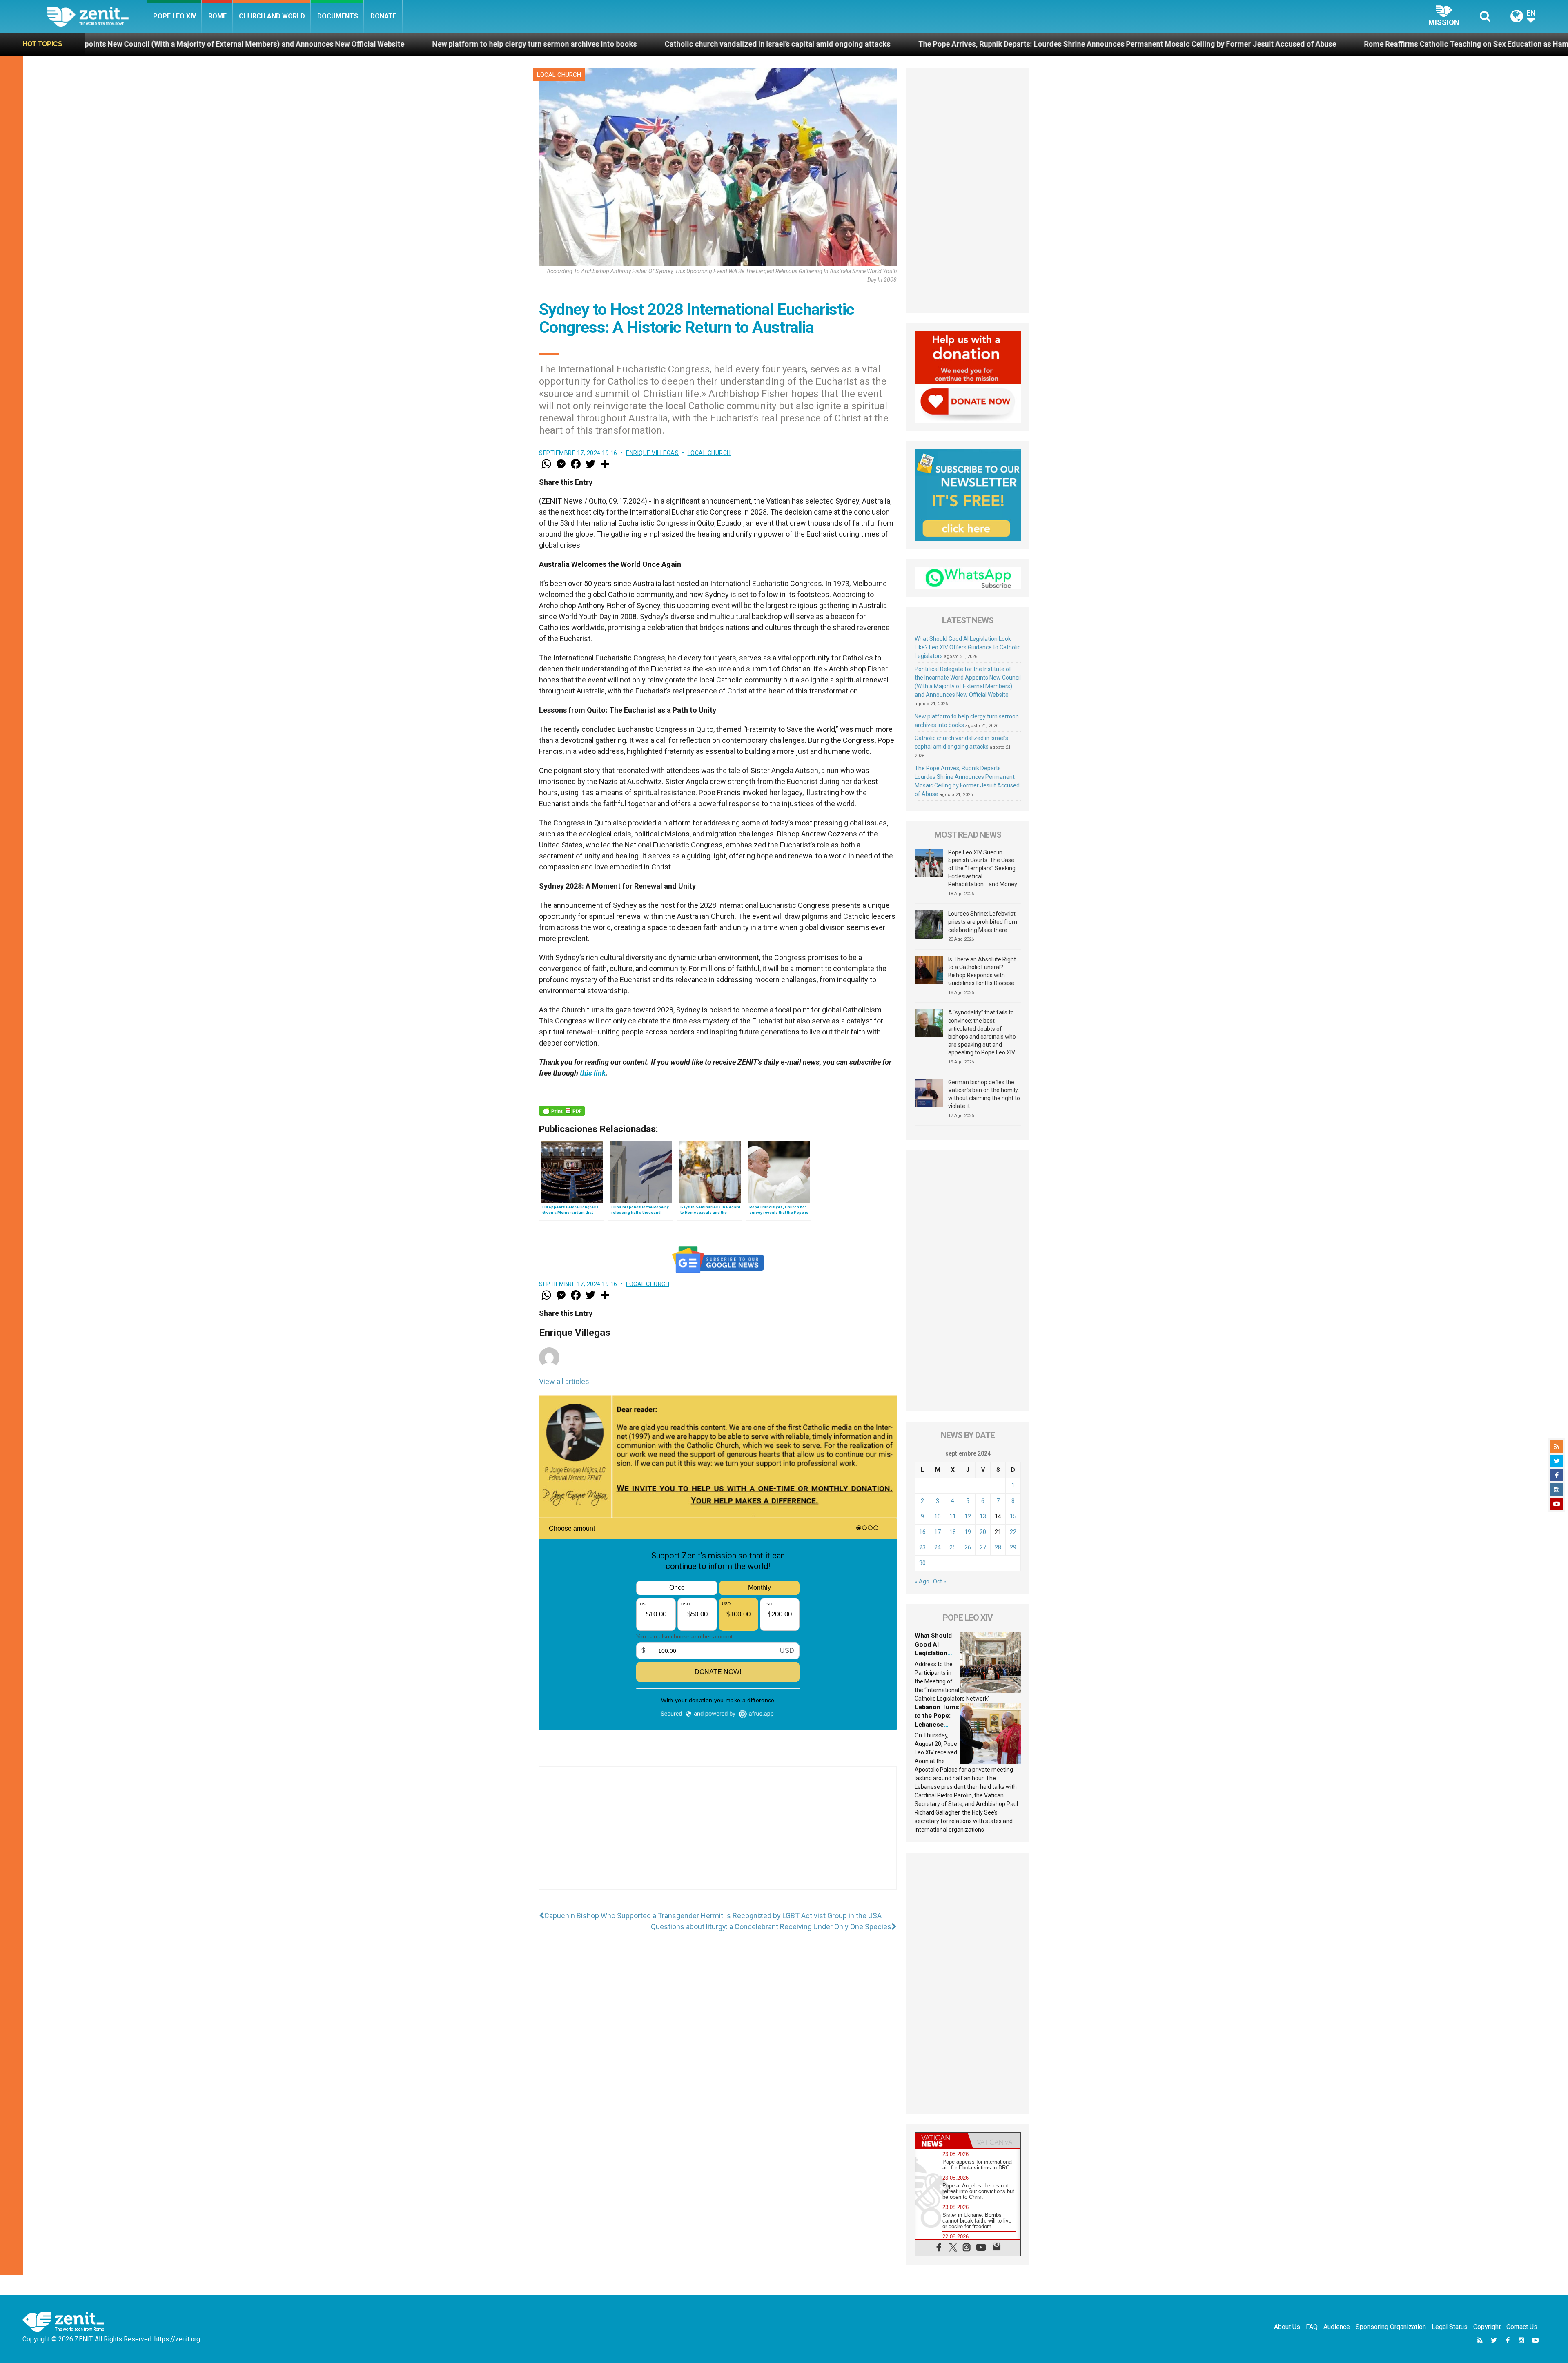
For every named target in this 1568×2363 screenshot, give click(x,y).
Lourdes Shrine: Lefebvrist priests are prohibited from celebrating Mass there (983, 922)
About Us (1287, 2327)
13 (983, 1516)
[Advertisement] (718, 1836)
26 (968, 1547)
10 (938, 1516)
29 (1013, 1547)
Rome (217, 16)
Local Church (559, 75)
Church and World (272, 16)
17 (938, 1532)
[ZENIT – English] (97, 16)
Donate (383, 16)
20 (983, 1532)
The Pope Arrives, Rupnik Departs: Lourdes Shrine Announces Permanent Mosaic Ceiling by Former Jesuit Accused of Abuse (699, 44)
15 (1013, 1516)
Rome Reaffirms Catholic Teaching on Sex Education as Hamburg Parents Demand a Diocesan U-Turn (1107, 44)
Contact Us (1522, 2327)
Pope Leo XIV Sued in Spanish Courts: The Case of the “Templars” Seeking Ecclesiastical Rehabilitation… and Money (983, 868)
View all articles (564, 1381)
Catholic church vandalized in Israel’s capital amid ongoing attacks (350, 44)
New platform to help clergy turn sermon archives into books (107, 44)
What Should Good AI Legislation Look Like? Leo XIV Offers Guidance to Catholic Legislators (968, 647)
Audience (1337, 2327)
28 (998, 1547)
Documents (338, 16)
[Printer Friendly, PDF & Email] (562, 1111)
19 (968, 1532)
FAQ (1312, 2327)
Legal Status (1450, 2327)
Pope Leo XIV (175, 16)
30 (922, 1563)
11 (953, 1516)
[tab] (942, 2141)
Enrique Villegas (652, 453)
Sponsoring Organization (1391, 2327)
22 (1013, 1532)
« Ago (922, 1581)
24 (938, 1547)
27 (983, 1547)
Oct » (940, 1581)
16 (922, 1532)
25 (953, 1547)
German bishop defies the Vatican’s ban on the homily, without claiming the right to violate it (984, 1094)
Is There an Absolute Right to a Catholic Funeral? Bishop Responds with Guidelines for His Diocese (982, 971)
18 (953, 1532)
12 (968, 1516)
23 (922, 1547)
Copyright (1487, 2327)
